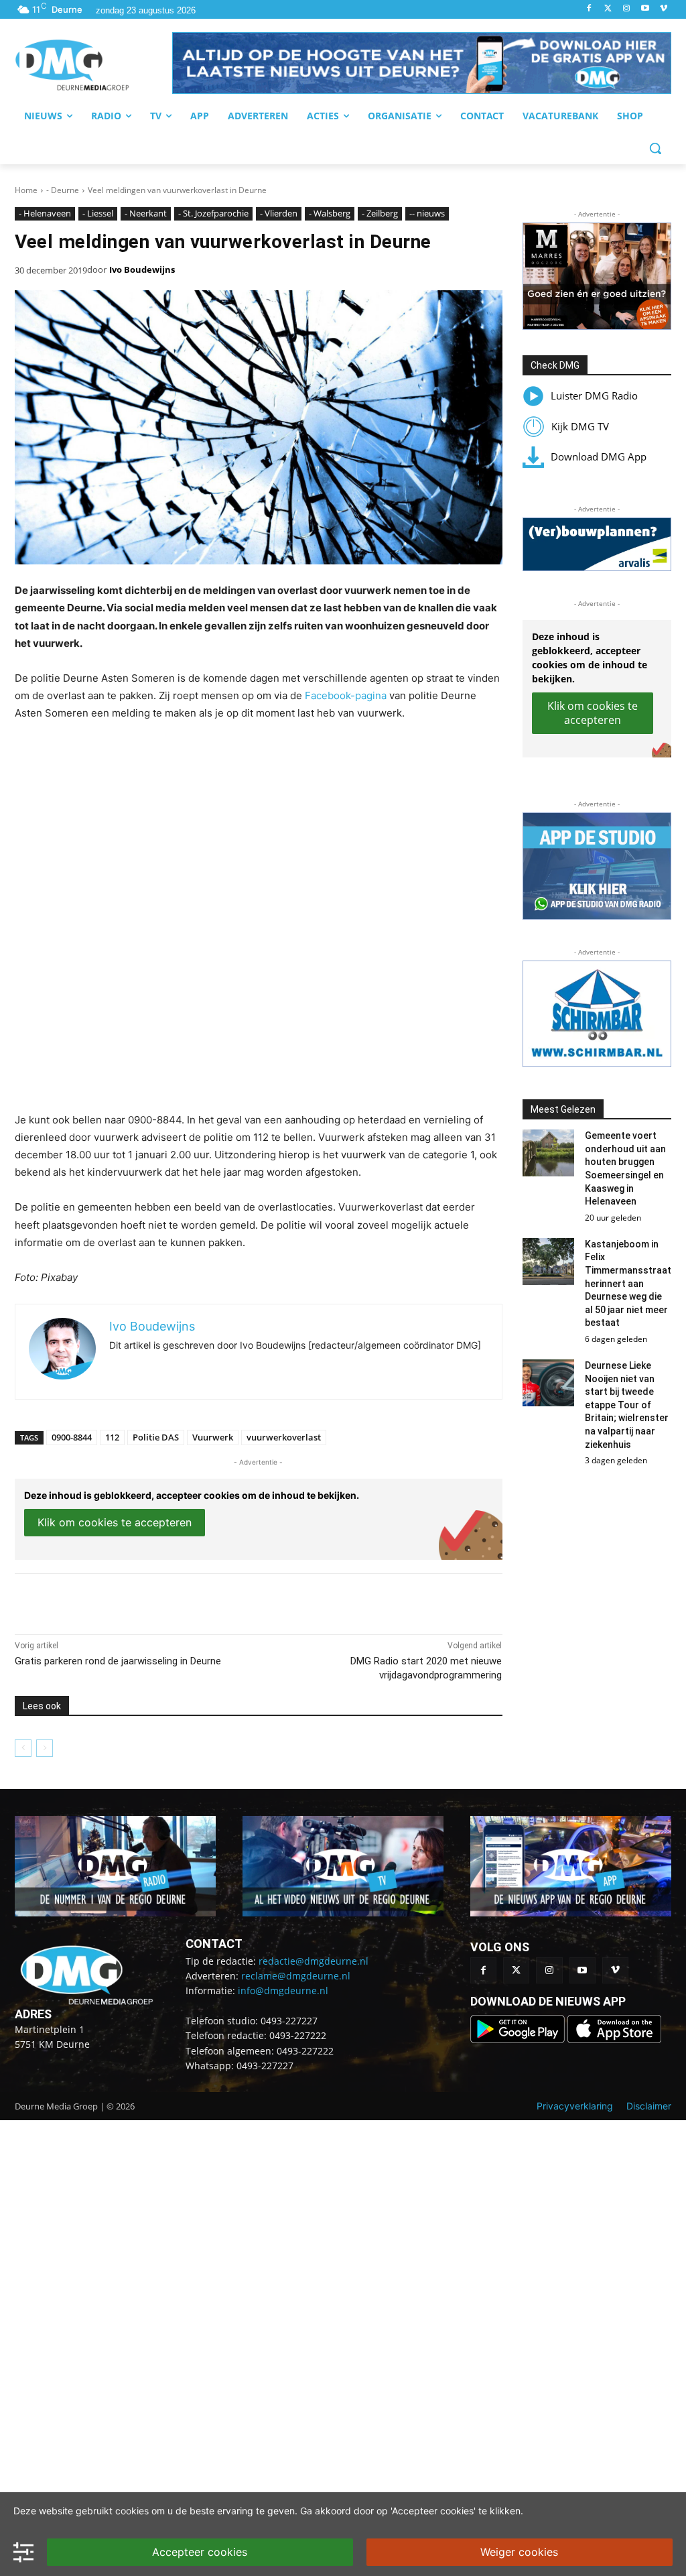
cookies (132, 2511)
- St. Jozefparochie (213, 213)
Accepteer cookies (200, 2552)
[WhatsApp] (169, 1601)
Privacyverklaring (575, 2106)
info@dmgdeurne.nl (283, 1990)
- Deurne (63, 190)
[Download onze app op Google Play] (519, 2039)
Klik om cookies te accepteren (115, 1522)
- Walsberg (330, 213)
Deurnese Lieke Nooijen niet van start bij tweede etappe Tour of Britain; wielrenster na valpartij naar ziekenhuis (627, 1405)
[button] (422, 63)
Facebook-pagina (346, 695)
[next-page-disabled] (45, 1748)
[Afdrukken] (200, 1601)
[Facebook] (589, 9)
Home (26, 190)
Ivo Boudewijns (142, 269)
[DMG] (93, 65)
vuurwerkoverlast (284, 1437)
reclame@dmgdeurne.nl (296, 1976)
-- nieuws (427, 213)
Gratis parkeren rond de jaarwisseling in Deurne (118, 1661)
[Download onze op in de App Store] (614, 2039)
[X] (138, 1601)
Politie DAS (156, 1437)
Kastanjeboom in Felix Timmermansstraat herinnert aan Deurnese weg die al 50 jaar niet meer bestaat (628, 1284)
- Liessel (98, 213)
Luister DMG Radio (594, 395)
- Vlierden (279, 213)
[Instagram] (627, 9)
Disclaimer (649, 2106)
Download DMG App (599, 456)
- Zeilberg (380, 213)
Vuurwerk (213, 1437)
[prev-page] (23, 1748)
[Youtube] (645, 9)
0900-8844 (72, 1437)
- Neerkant (146, 213)
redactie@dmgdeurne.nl (314, 1961)
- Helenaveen (45, 213)
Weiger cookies (519, 2552)
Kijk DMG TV (580, 426)
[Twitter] (608, 9)
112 (112, 1437)
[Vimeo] (664, 9)
